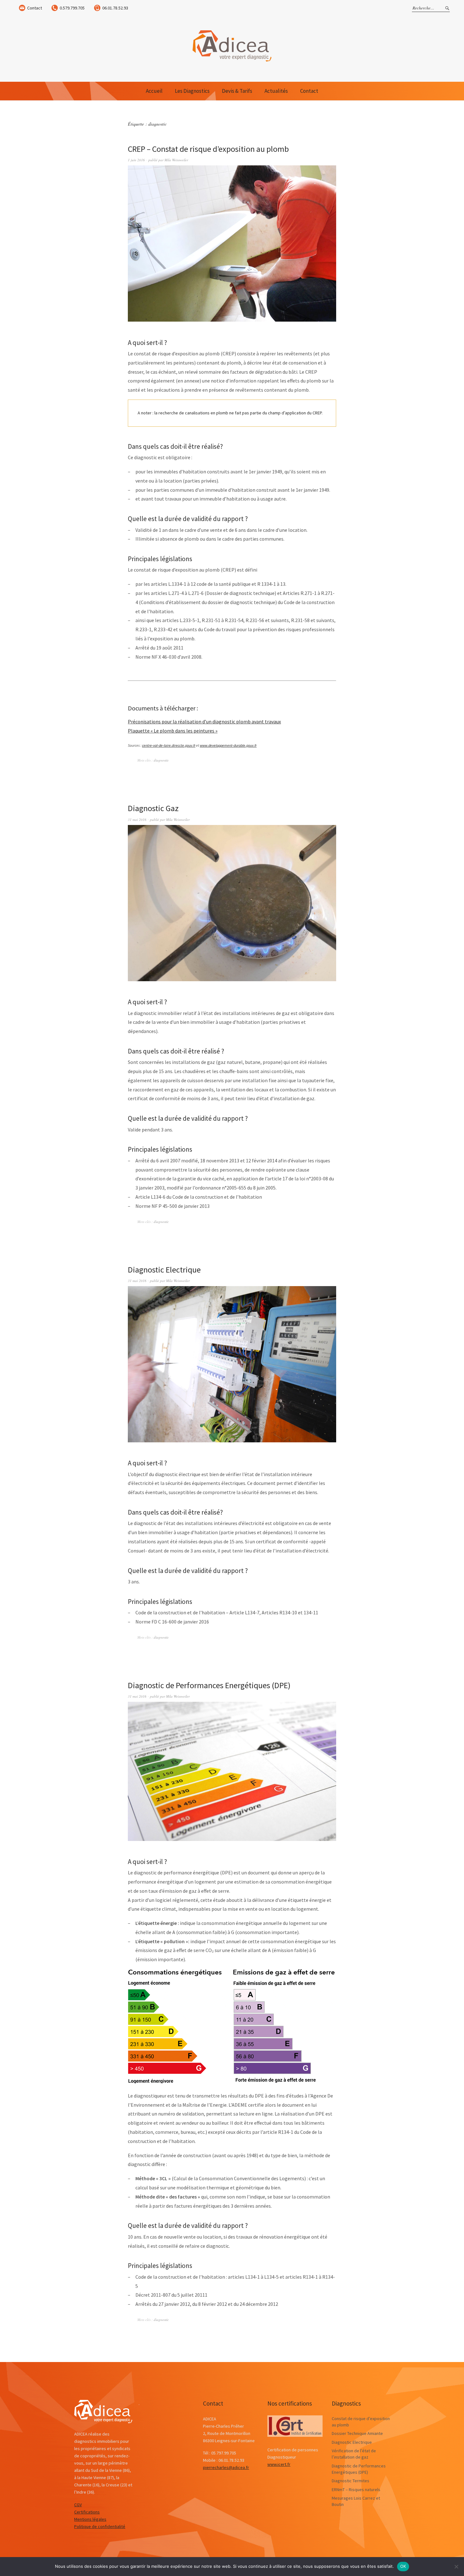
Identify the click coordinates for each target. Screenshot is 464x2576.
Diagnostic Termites (351, 2481)
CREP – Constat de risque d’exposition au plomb (208, 149)
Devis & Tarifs (237, 91)
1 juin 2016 (136, 160)
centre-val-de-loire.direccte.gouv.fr (169, 745)
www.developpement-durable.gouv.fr (228, 745)
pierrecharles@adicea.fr (226, 2467)
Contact (35, 8)
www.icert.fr (279, 2464)
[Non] (456, 2567)
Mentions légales (90, 2519)
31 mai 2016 (137, 819)
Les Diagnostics (192, 91)
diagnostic (161, 760)
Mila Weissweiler (176, 160)
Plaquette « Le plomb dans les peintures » (173, 731)
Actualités (276, 91)
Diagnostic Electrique (164, 1270)
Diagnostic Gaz (153, 808)
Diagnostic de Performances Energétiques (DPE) (209, 1685)
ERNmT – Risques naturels (356, 2490)
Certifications (87, 2512)
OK (403, 2566)
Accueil (154, 91)
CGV (78, 2505)
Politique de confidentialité (100, 2526)
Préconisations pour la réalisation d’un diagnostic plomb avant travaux (204, 721)
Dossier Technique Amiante (357, 2433)
